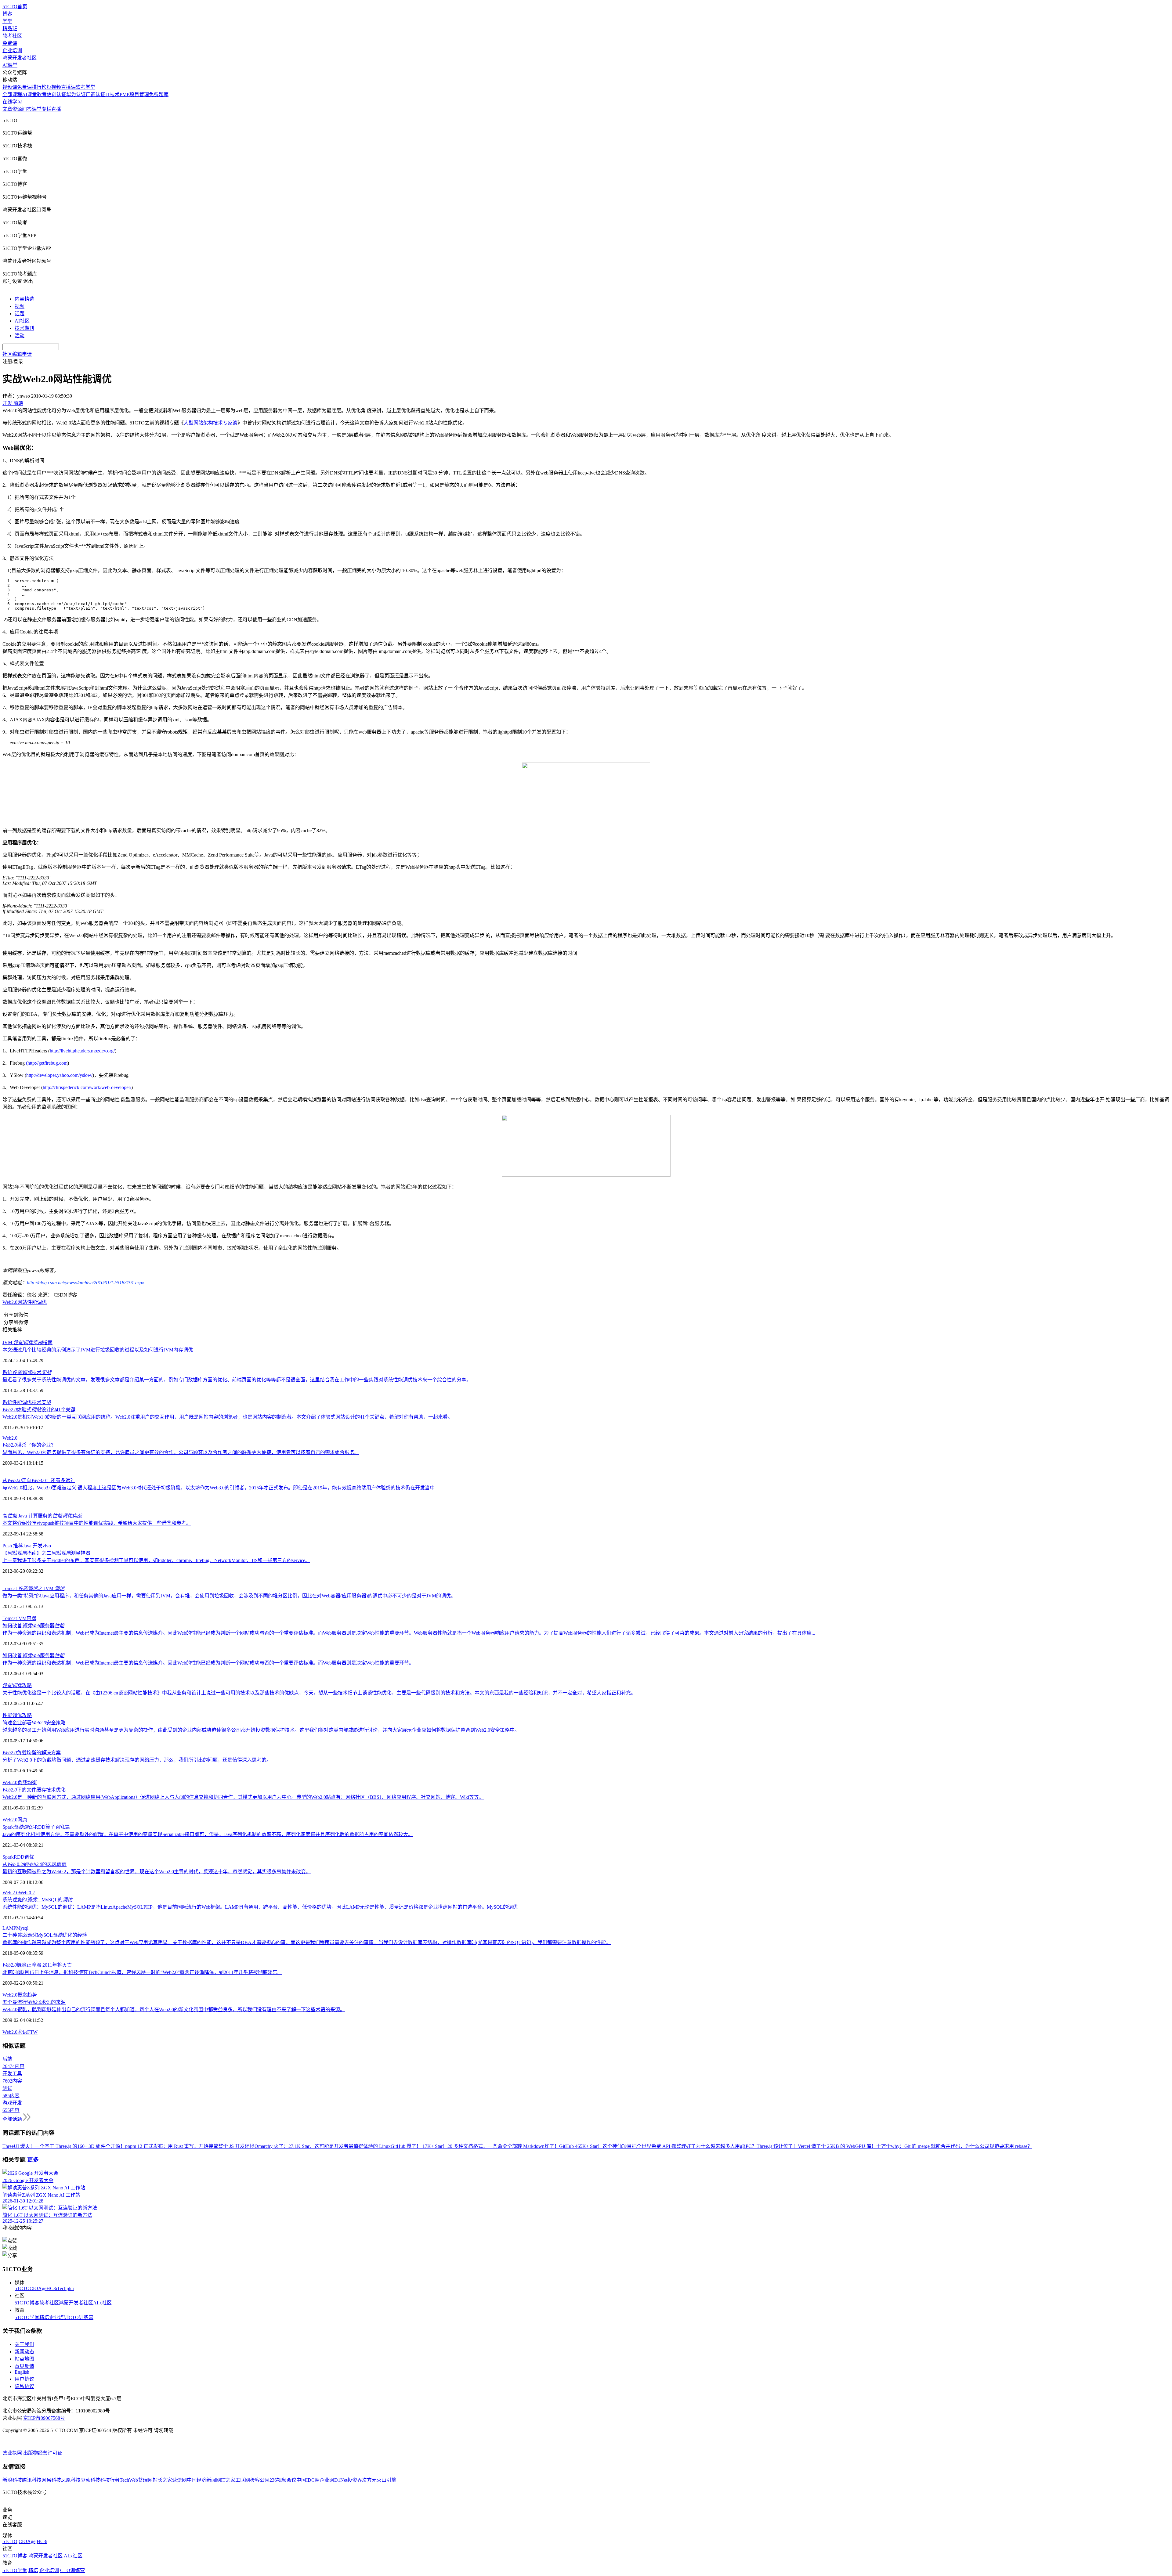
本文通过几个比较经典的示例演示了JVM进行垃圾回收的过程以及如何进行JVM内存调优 (98, 1350)
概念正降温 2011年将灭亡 (37, 1965)
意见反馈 (24, 2366)
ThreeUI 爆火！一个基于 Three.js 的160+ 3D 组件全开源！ (64, 2146)
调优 (29, 1857)
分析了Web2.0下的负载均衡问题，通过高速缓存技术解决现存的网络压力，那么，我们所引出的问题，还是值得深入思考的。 (137, 1760)
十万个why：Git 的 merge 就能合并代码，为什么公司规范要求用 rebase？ (954, 2146)
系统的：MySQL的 (37, 1900)
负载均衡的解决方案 (32, 1753)
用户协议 (24, 2379)
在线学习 (12, 102)
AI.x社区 (102, 2303)
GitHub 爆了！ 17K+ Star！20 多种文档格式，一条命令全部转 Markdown (468, 2146)
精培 (44, 2317)
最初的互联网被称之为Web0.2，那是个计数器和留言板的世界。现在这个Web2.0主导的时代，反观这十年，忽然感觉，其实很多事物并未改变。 (157, 1872)
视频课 (10, 87)
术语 (22, 2032)
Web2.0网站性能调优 (25, 1302)
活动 (20, 336)
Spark (8, 1857)
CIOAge (38, 2288)
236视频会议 (283, 2480)
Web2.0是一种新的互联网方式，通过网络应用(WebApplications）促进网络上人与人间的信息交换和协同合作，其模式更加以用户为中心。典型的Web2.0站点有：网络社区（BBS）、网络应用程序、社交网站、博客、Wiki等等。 (243, 1797)
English (22, 2372)
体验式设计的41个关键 (39, 1410)
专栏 (46, 109)
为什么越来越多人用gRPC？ (726, 2146)
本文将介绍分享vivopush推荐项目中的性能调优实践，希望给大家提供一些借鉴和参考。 (97, 1523)
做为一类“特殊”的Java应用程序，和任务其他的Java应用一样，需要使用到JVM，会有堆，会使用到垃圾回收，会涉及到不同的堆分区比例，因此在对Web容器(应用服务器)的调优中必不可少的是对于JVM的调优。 (229, 1596)
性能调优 (12, 1715)
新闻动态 (24, 2352)
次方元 (369, 2480)
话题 (20, 314)
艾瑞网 (145, 2480)
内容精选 (24, 299)
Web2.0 (10, 1438)
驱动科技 (90, 2480)
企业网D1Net (333, 2480)
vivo (47, 1546)
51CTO (22, 2288)
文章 (7, 109)
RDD (19, 1857)
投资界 (355, 2480)
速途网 (179, 2480)
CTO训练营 (81, 2317)
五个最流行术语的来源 (34, 2002)
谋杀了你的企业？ (29, 1445)
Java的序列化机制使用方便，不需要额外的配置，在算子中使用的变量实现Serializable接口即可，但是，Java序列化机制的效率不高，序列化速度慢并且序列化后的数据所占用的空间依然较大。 (208, 1834)
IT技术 (112, 94)
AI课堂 (10, 65)
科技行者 (110, 2480)
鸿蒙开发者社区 (20, 58)
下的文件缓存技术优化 (34, 1790)
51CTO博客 (27, 2303)
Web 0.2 (27, 1893)
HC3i (52, 2288)
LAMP (9, 1928)
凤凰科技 (71, 2480)
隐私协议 (24, 2386)
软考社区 (12, 36)
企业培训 (12, 51)
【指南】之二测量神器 (46, 1553)
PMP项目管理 (134, 94)
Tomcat (10, 1618)
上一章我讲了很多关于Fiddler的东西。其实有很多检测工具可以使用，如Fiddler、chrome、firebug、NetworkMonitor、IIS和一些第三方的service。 (156, 1560)
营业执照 (13, 2453)
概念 (22, 1995)
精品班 (10, 29)
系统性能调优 (17, 1402)
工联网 (243, 2480)
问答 (27, 109)
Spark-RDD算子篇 (36, 1827)
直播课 (68, 87)
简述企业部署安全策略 (34, 1723)
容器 (31, 1618)
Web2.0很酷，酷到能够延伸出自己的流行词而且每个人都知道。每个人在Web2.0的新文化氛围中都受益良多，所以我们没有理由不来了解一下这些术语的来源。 (174, 2010)
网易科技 (51, 2480)
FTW (32, 2032)
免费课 (10, 43)
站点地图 (24, 2359)
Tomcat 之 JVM (33, 1588)
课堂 (37, 109)
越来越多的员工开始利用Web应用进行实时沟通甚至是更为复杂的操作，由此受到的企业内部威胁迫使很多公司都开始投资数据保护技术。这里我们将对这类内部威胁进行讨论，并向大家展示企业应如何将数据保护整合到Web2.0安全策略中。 (261, 1730)
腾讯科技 (32, 2480)
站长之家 (162, 2480)
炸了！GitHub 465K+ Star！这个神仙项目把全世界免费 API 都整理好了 (620, 2146)
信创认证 (56, 94)
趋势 (32, 1995)
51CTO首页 (15, 7)
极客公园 (260, 2480)
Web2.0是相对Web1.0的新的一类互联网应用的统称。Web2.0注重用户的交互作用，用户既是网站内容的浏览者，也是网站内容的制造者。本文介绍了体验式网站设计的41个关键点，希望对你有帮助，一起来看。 (228, 1417)
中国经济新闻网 (204, 2480)
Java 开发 (33, 1546)
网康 (22, 1820)
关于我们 (24, 2344)
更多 (33, 2160)
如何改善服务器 (33, 1626)
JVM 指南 (27, 1342)
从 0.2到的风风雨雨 (34, 1864)
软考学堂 (85, 87)
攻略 (17, 1685)
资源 (17, 109)
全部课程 (12, 94)
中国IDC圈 (308, 2480)
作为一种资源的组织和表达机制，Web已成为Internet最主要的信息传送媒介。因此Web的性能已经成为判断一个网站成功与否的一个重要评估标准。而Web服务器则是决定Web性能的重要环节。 (208, 1663)
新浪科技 (12, 2480)
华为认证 (76, 94)
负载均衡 (27, 1782)
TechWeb (129, 2480)
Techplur (66, 2288)
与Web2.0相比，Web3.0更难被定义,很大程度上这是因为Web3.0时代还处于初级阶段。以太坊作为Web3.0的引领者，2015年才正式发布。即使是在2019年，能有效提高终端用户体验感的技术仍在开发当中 (219, 1488)
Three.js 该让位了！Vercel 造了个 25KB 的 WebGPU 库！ (816, 2146)
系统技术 (27, 1372)
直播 (56, 109)
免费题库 (159, 94)
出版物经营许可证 (43, 2453)
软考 (42, 94)
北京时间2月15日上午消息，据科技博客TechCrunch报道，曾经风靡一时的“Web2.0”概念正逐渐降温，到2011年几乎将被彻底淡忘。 (142, 1972)
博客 (7, 14)
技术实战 (42, 1402)
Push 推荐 (13, 1546)
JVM (22, 1618)
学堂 (7, 21)
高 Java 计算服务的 (42, 1516)
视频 (20, 306)
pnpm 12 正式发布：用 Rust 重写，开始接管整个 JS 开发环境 (190, 2146)
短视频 (54, 87)
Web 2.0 (11, 1893)
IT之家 (228, 2480)
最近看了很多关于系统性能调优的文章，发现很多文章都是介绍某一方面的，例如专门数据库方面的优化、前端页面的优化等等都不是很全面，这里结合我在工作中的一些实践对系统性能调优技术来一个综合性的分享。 (237, 1380)
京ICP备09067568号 (44, 2418)
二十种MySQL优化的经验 (45, 1935)
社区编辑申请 (17, 354)
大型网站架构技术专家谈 (211, 423)
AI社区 (22, 321)
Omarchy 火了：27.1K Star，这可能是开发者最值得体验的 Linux (323, 2146)
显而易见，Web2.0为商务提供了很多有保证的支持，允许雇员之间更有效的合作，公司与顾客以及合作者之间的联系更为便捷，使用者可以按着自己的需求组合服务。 (181, 1452)
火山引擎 (386, 2480)
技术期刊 (24, 328)
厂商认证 (96, 94)
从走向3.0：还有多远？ (39, 1480)
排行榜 (39, 87)
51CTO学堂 (27, 2317)
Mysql (22, 1928)
